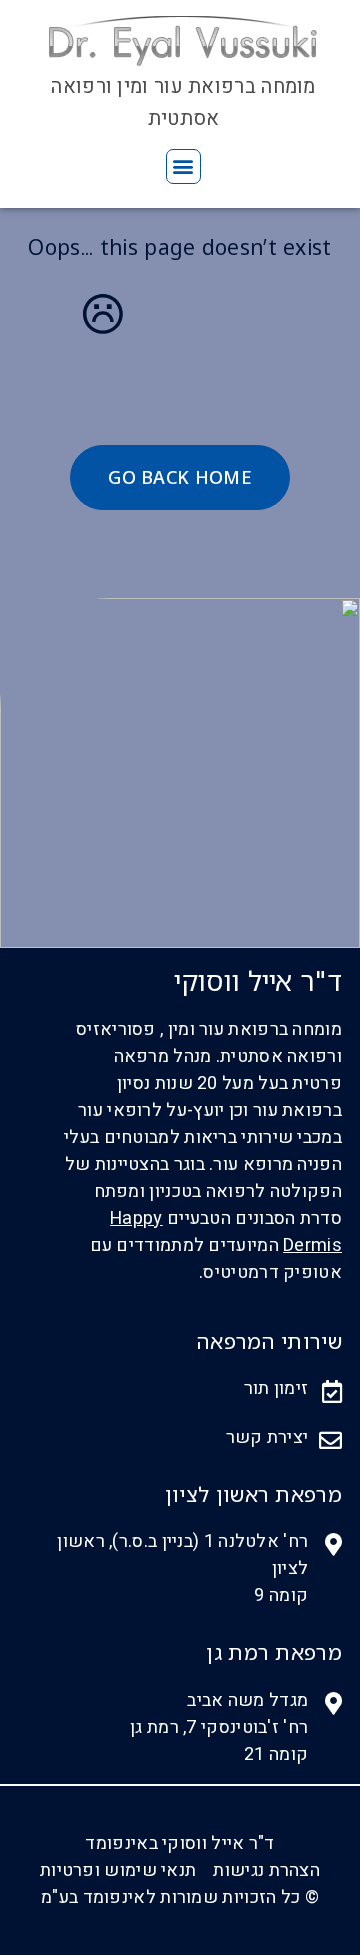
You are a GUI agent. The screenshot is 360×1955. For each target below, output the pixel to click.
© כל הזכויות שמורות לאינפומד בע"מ (180, 1897)
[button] (183, 166)
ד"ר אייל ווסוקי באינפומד (179, 1843)
